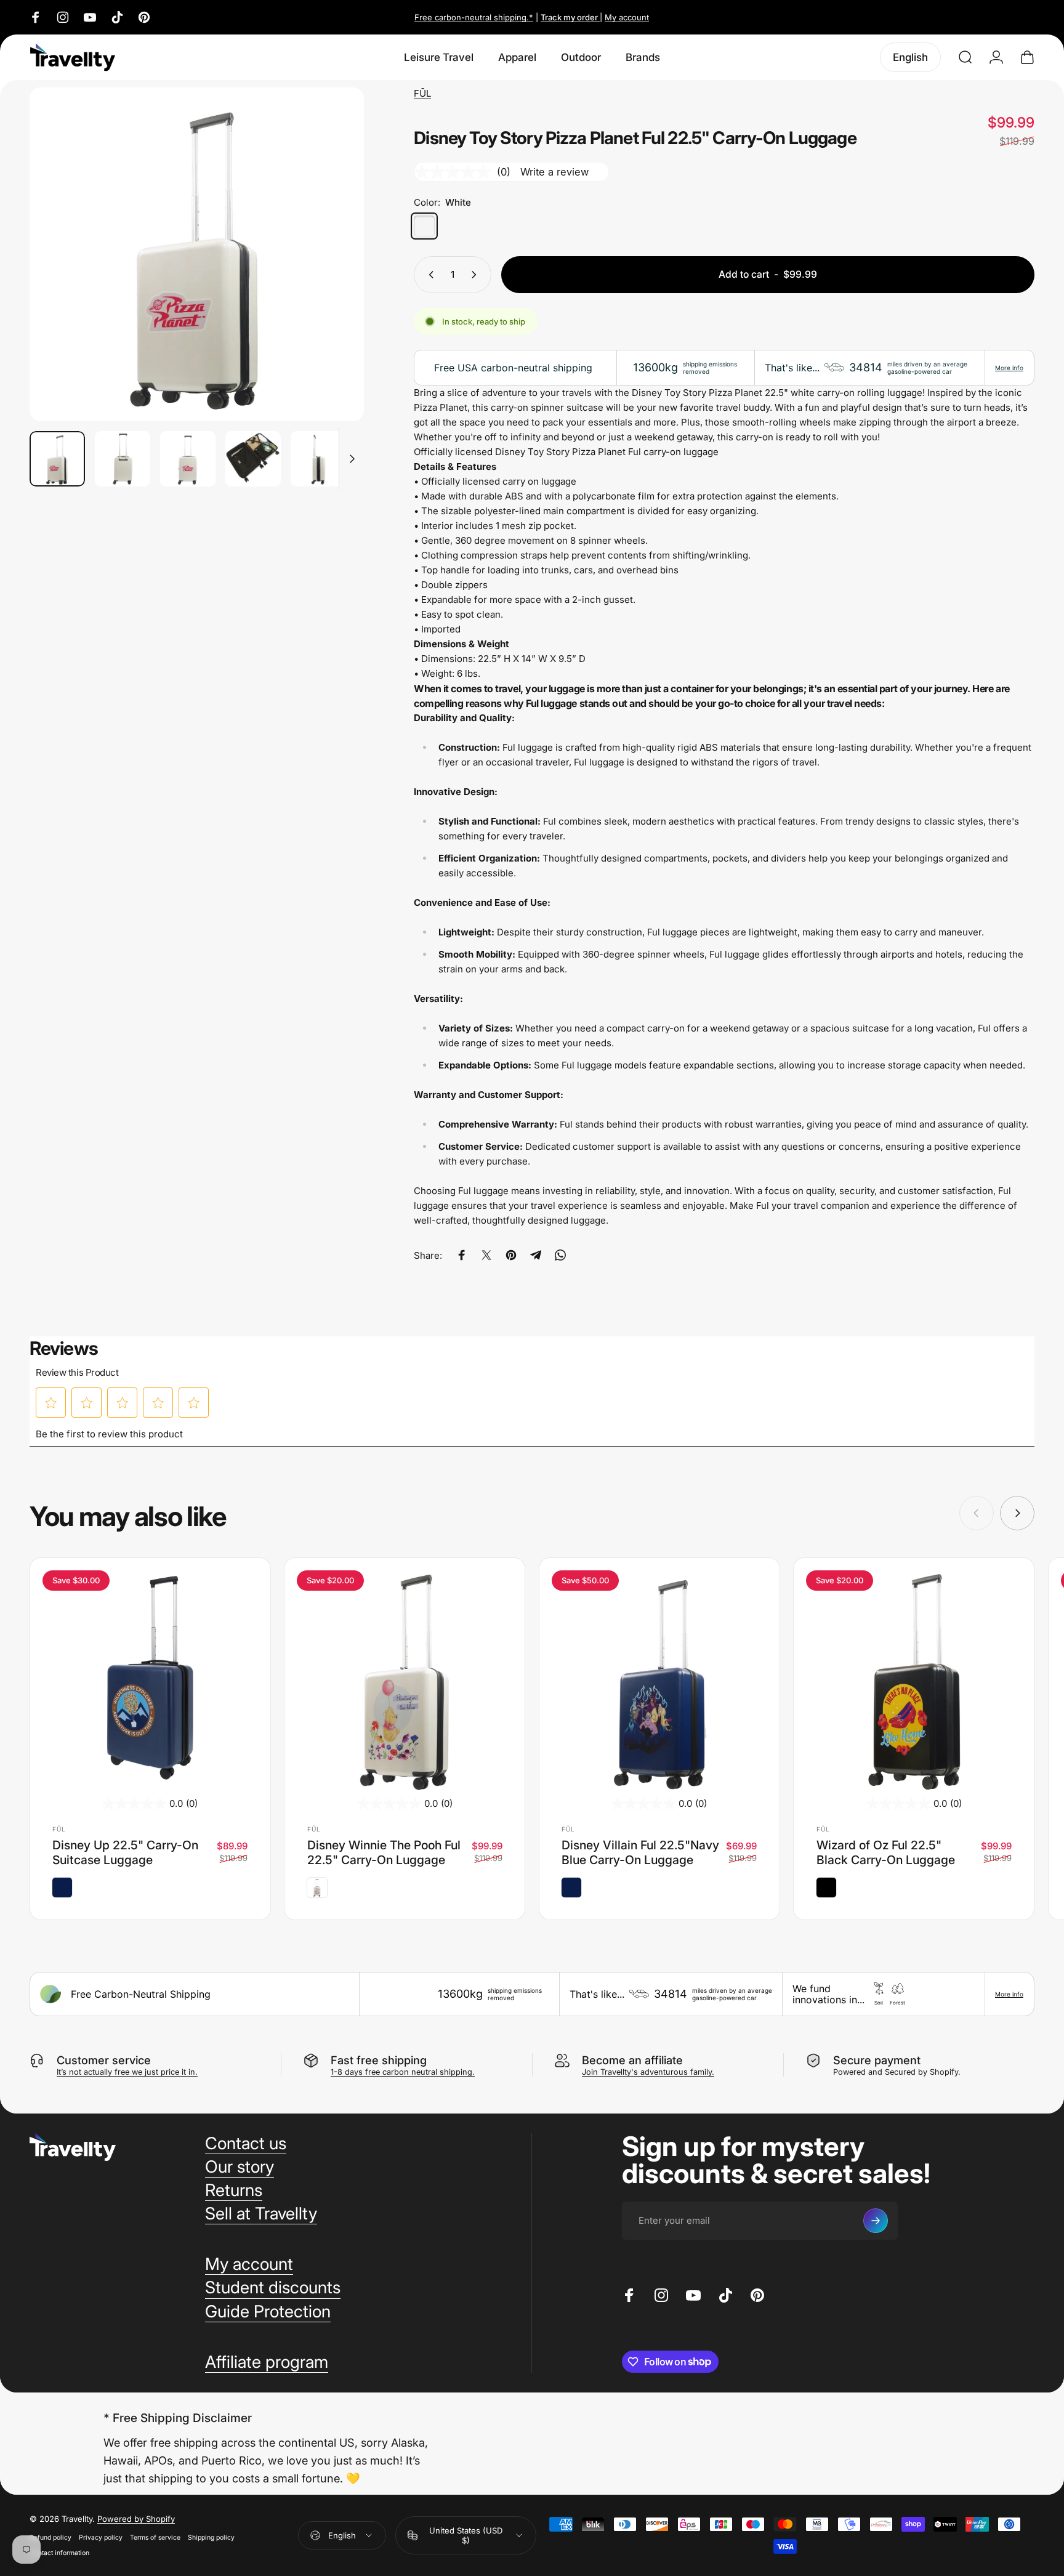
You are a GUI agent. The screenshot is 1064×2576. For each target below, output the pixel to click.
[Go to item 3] (188, 459)
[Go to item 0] (57, 459)
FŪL (422, 93)
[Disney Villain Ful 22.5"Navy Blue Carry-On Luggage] (659, 1678)
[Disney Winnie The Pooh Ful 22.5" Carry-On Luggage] (405, 1678)
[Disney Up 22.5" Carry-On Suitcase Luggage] (150, 1678)
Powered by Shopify (136, 2519)
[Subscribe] (876, 2221)
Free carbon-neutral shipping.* (474, 17)
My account (627, 17)
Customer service (104, 2060)
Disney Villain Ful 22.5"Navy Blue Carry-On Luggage (640, 1852)
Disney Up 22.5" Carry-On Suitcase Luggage (125, 1852)
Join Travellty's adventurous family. (648, 2072)
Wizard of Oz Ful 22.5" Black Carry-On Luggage (886, 1852)
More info (1009, 368)
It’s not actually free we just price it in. (127, 2072)
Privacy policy (101, 2538)
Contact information (59, 2553)
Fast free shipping (379, 2060)
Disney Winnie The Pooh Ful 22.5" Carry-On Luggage (384, 1852)
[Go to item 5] (318, 459)
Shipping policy (211, 2538)
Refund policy (50, 2538)
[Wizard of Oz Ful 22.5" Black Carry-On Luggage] (914, 1678)
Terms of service (155, 2538)
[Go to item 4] (253, 459)
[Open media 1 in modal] (197, 255)
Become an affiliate (632, 2060)
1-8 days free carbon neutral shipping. (403, 2072)
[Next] (332, 281)
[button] (51, 1403)
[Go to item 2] (123, 459)
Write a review (554, 172)
